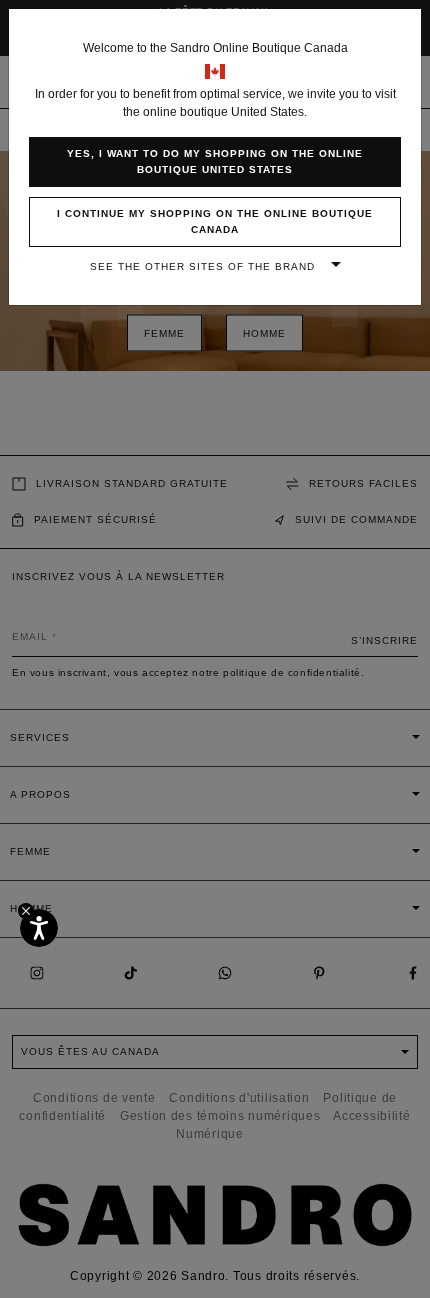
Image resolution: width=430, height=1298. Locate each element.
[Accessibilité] (39, 928)
